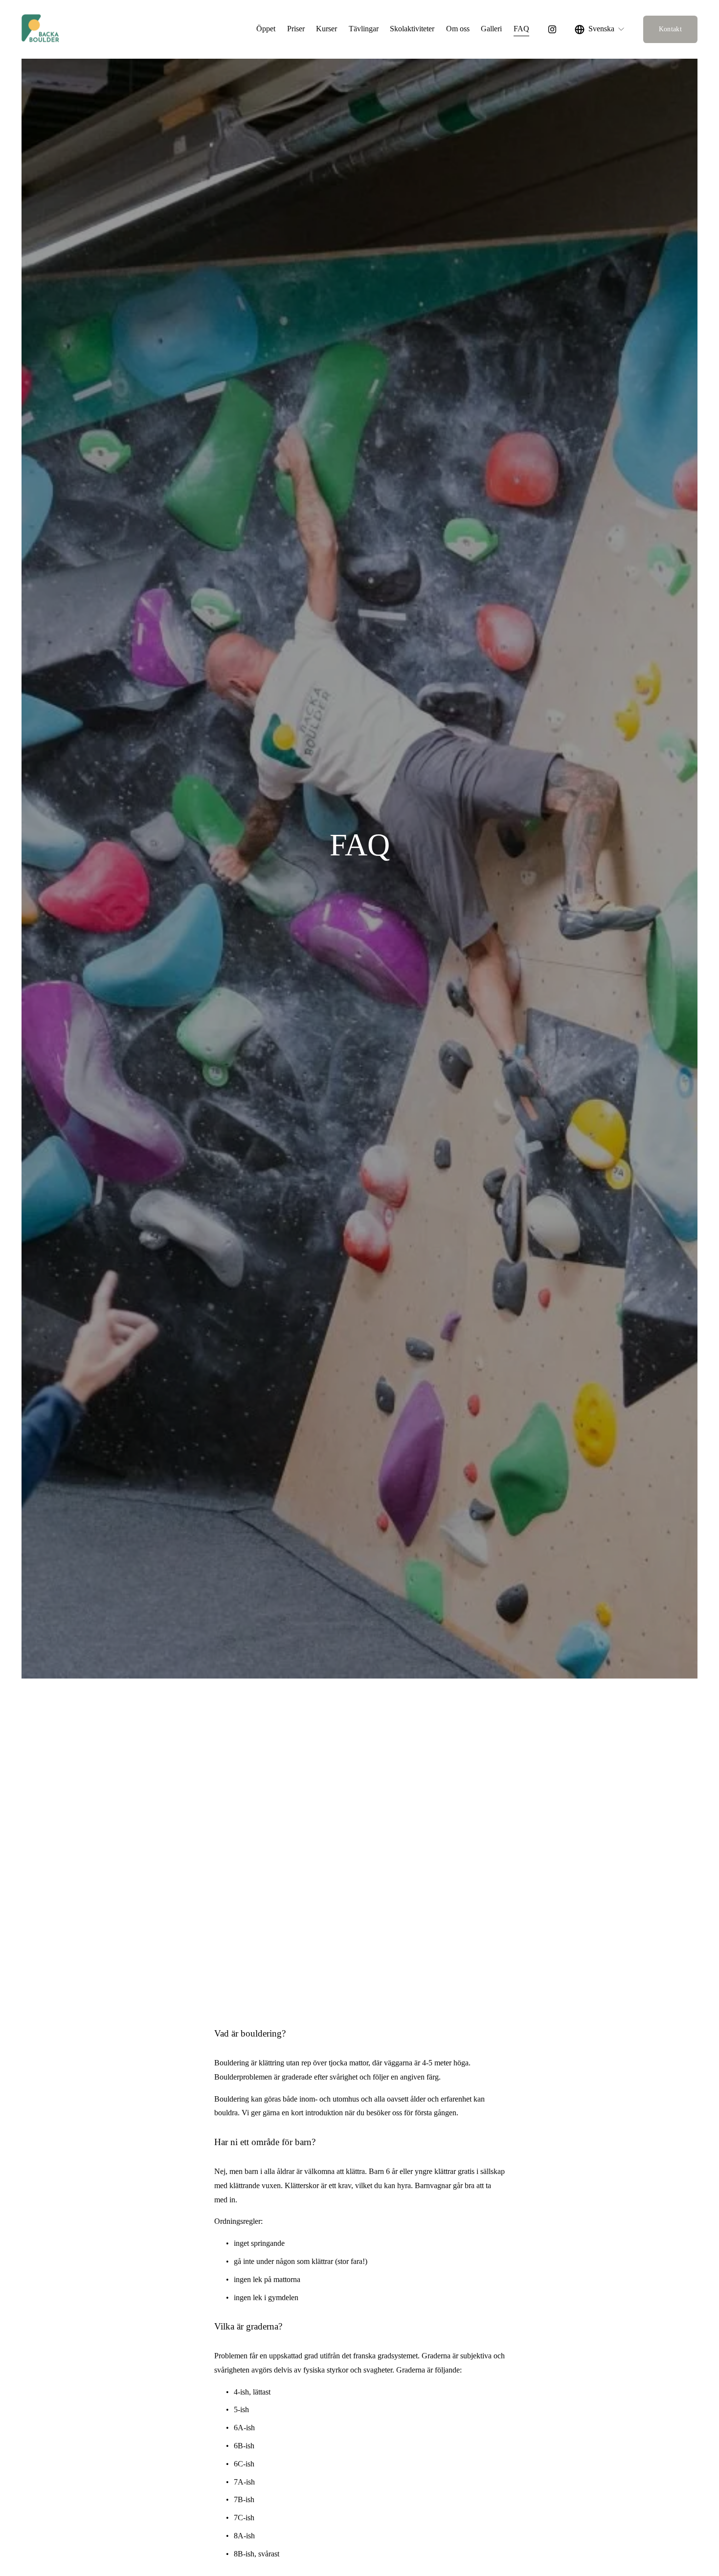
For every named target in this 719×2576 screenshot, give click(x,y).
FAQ (521, 29)
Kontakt (670, 29)
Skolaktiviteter (412, 29)
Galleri (491, 29)
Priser (296, 29)
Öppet (266, 29)
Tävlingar (364, 29)
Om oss (458, 29)
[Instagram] (552, 29)
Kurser (326, 29)
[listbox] (600, 29)
